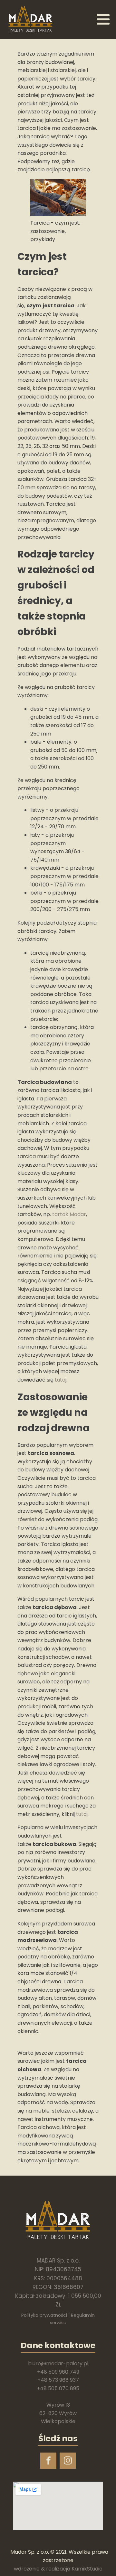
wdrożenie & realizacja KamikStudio (58, 2569)
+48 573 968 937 (58, 2380)
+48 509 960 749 (58, 2372)
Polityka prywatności (44, 2315)
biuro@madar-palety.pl (58, 2364)
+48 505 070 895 (58, 2388)
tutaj (61, 1380)
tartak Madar (69, 1214)
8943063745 (63, 2269)
